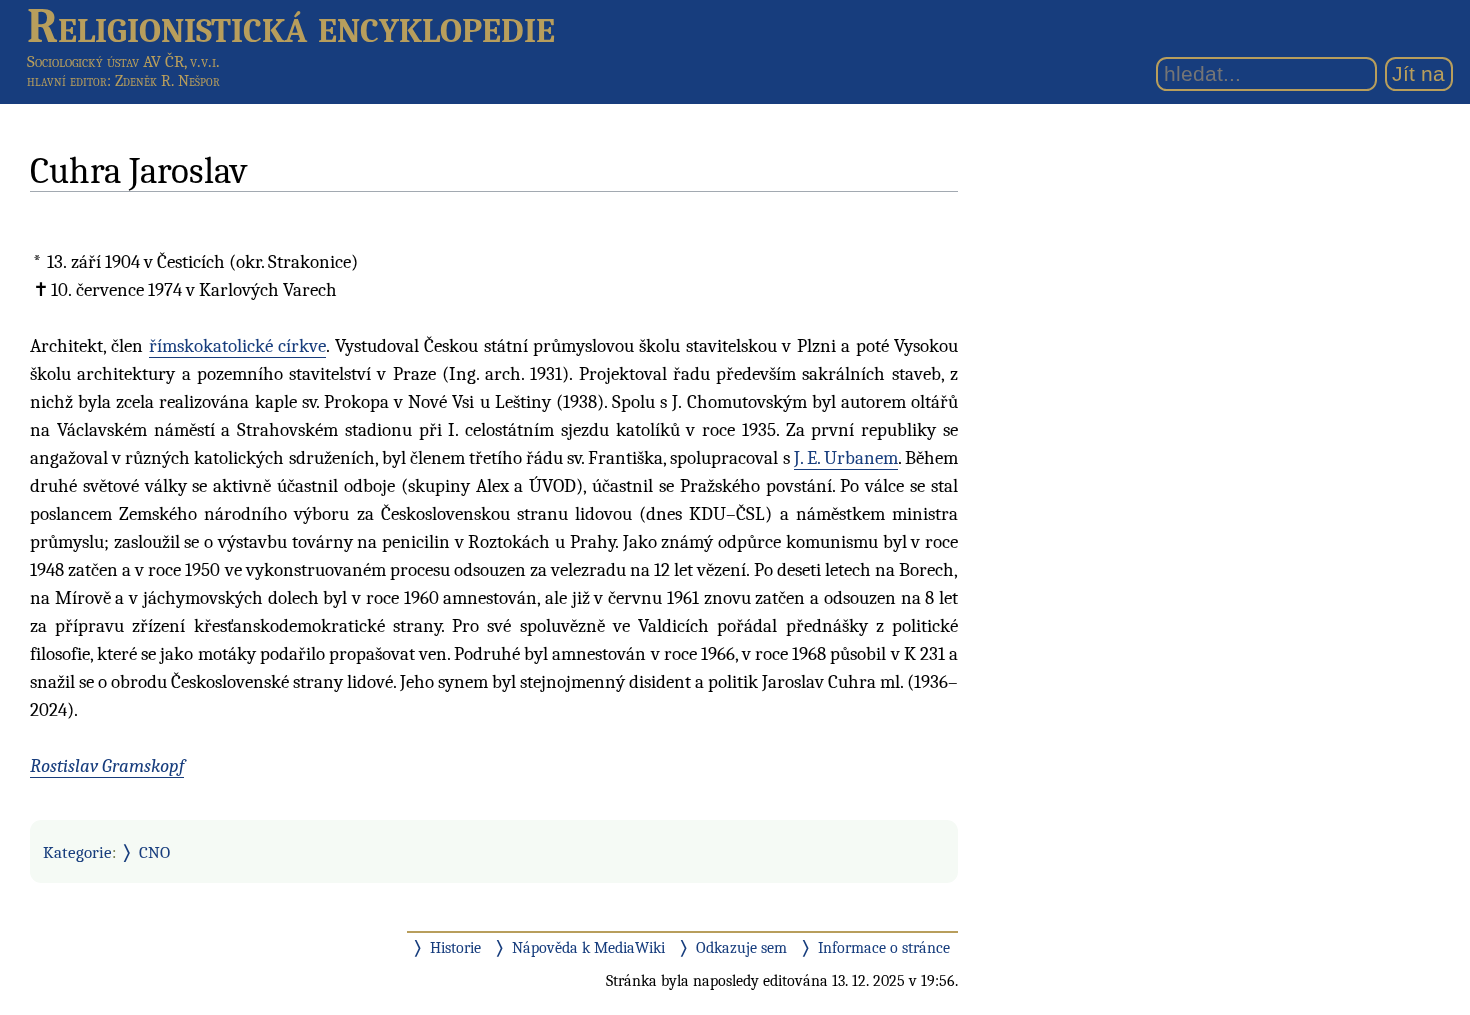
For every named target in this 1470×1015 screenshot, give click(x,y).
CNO (154, 852)
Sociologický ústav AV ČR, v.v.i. (123, 61)
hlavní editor (67, 81)
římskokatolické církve (237, 346)
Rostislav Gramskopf (107, 766)
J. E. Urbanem (846, 458)
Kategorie (77, 852)
